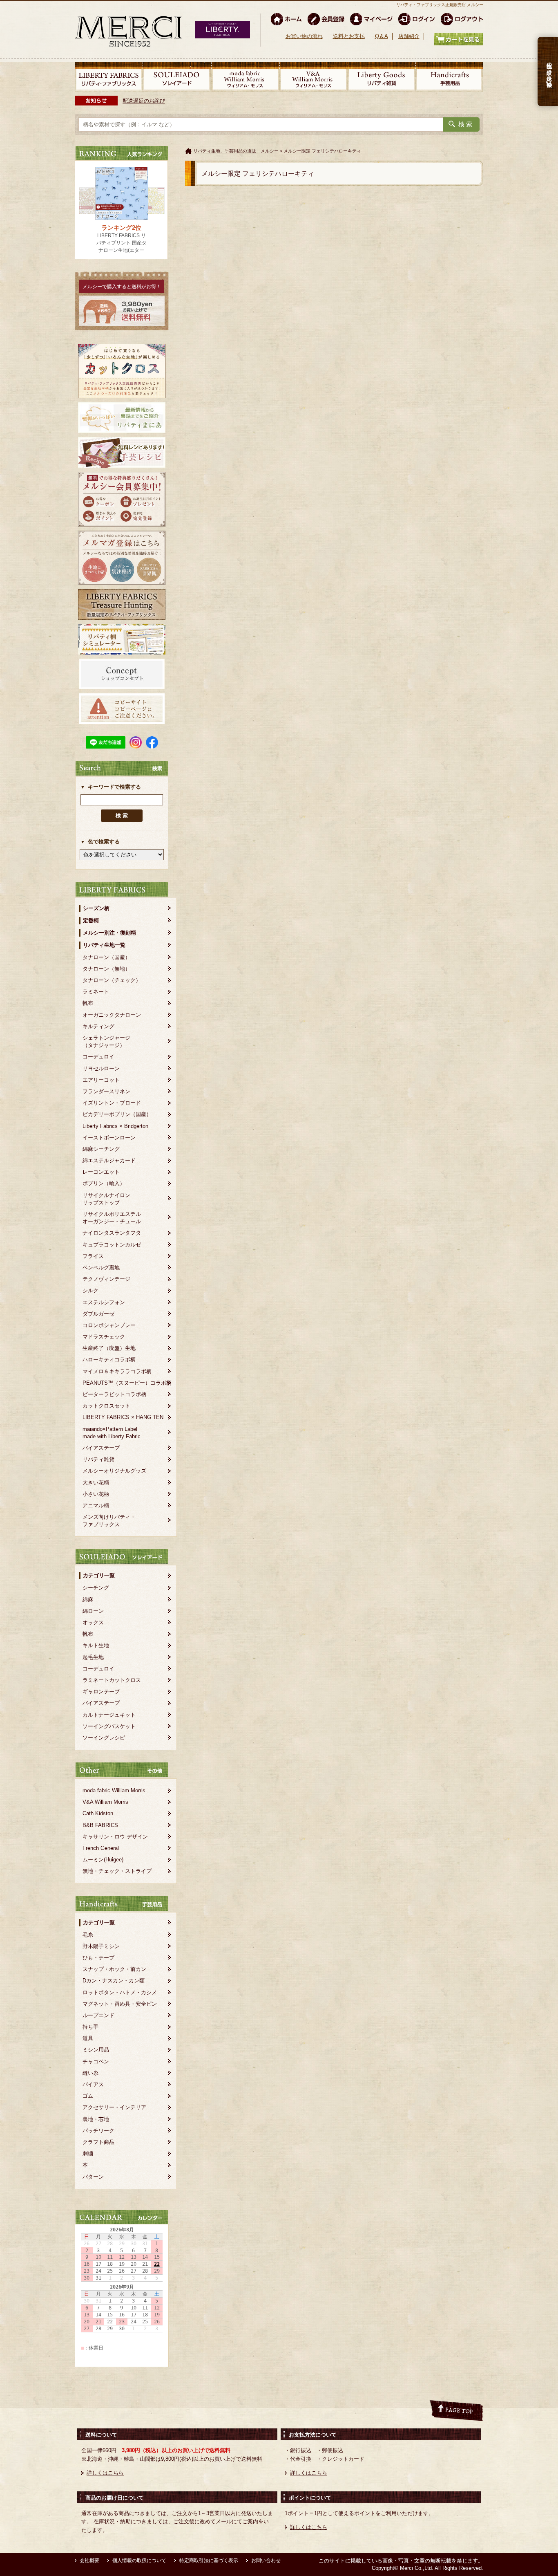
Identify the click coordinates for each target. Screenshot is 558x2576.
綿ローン (93, 1611)
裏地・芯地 (96, 2119)
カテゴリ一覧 (99, 1575)
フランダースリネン (106, 1091)
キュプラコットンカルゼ (112, 1245)
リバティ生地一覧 (104, 945)
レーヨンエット (101, 1172)
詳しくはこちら (105, 2473)
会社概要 (89, 2560)
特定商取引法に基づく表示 (209, 2560)
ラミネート (96, 992)
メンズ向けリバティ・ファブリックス (109, 1521)
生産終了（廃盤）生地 (109, 1348)
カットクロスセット (106, 1406)
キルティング (98, 1026)
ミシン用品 (96, 2050)
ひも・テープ (98, 1958)
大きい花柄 (96, 1483)
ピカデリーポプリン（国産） (117, 1114)
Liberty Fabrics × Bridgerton (115, 1126)
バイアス (93, 2084)
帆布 (88, 1003)
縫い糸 (90, 2073)
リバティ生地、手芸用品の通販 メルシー (236, 151)
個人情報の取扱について (139, 2560)
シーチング (96, 1588)
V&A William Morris (105, 1802)
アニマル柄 (96, 1505)
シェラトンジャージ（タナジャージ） (106, 1041)
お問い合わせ (266, 2560)
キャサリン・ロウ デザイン (115, 1837)
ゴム (88, 2096)
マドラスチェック (104, 1337)
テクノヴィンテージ (106, 1279)
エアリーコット (101, 1080)
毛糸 (88, 1935)
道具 (88, 2038)
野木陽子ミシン (101, 1946)
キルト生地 (96, 1645)
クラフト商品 (98, 2142)
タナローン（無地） (106, 969)
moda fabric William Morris (114, 1790)
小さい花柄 (96, 1494)
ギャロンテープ (101, 1692)
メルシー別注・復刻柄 (109, 933)
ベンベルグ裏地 (101, 1268)
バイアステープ (101, 1448)
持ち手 (90, 2027)
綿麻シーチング (101, 1149)
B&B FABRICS (100, 1825)
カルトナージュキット (109, 1715)
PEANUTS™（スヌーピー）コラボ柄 (127, 1383)
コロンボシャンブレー (109, 1325)
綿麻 (88, 1600)
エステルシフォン (104, 1302)
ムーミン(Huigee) (103, 1860)
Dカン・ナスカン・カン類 (114, 1981)
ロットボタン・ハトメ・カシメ (120, 1992)
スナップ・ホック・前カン (114, 1969)
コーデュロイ (98, 1057)
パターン (93, 2177)
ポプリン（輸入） (104, 1183)
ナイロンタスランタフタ (112, 1233)
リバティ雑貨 (98, 1459)
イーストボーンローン (109, 1138)
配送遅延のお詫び (144, 101)
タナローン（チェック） (112, 980)
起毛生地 (93, 1657)
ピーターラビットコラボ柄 (114, 1394)
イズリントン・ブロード (112, 1103)
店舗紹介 (409, 36)
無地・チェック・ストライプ (117, 1871)
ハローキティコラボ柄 (109, 1360)
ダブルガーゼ (98, 1314)
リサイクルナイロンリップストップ (106, 1199)
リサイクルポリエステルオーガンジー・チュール (112, 1218)
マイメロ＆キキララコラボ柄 (117, 1371)
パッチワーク (98, 2131)
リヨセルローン (101, 1068)
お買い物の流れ (304, 36)
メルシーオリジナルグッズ (114, 1471)
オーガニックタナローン (112, 1015)
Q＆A (382, 36)
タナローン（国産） (106, 957)
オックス (93, 1622)
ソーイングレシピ (104, 1738)
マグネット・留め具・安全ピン (120, 2004)
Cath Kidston (98, 1813)
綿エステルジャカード (109, 1160)
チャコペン (96, 2061)
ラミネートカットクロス (112, 1680)
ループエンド (98, 2015)
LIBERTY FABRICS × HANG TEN (123, 1417)
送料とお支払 (349, 36)
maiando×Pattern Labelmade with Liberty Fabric (112, 1433)
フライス (93, 1256)
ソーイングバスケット (109, 1726)
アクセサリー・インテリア (114, 2107)
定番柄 (91, 920)
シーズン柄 (96, 908)
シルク (90, 1290)
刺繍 (88, 2153)
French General (101, 1848)
